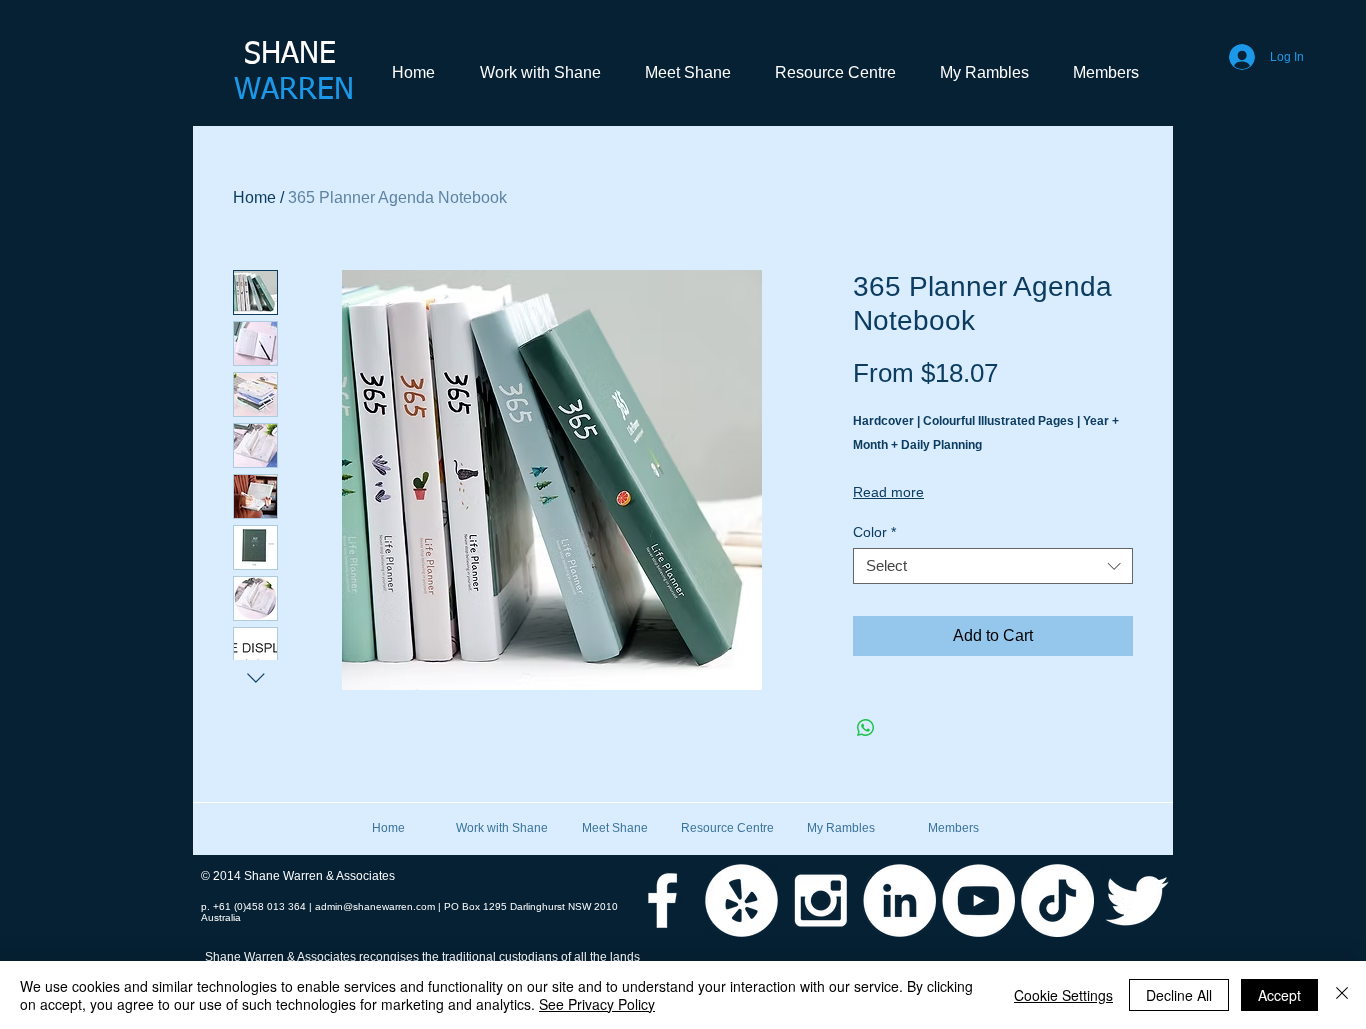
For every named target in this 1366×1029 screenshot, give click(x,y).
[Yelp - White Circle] (741, 900)
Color (874, 532)
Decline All (1179, 995)
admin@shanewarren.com (375, 906)
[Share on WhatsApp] (866, 728)
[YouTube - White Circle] (978, 900)
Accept (1279, 995)
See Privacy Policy (597, 1004)
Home (254, 197)
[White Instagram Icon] (820, 900)
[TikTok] (1057, 900)
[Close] (1342, 995)
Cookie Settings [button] (1063, 995)
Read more (888, 492)
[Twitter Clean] (1136, 900)
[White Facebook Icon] (662, 900)
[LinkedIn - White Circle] (899, 900)
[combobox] (993, 566)
